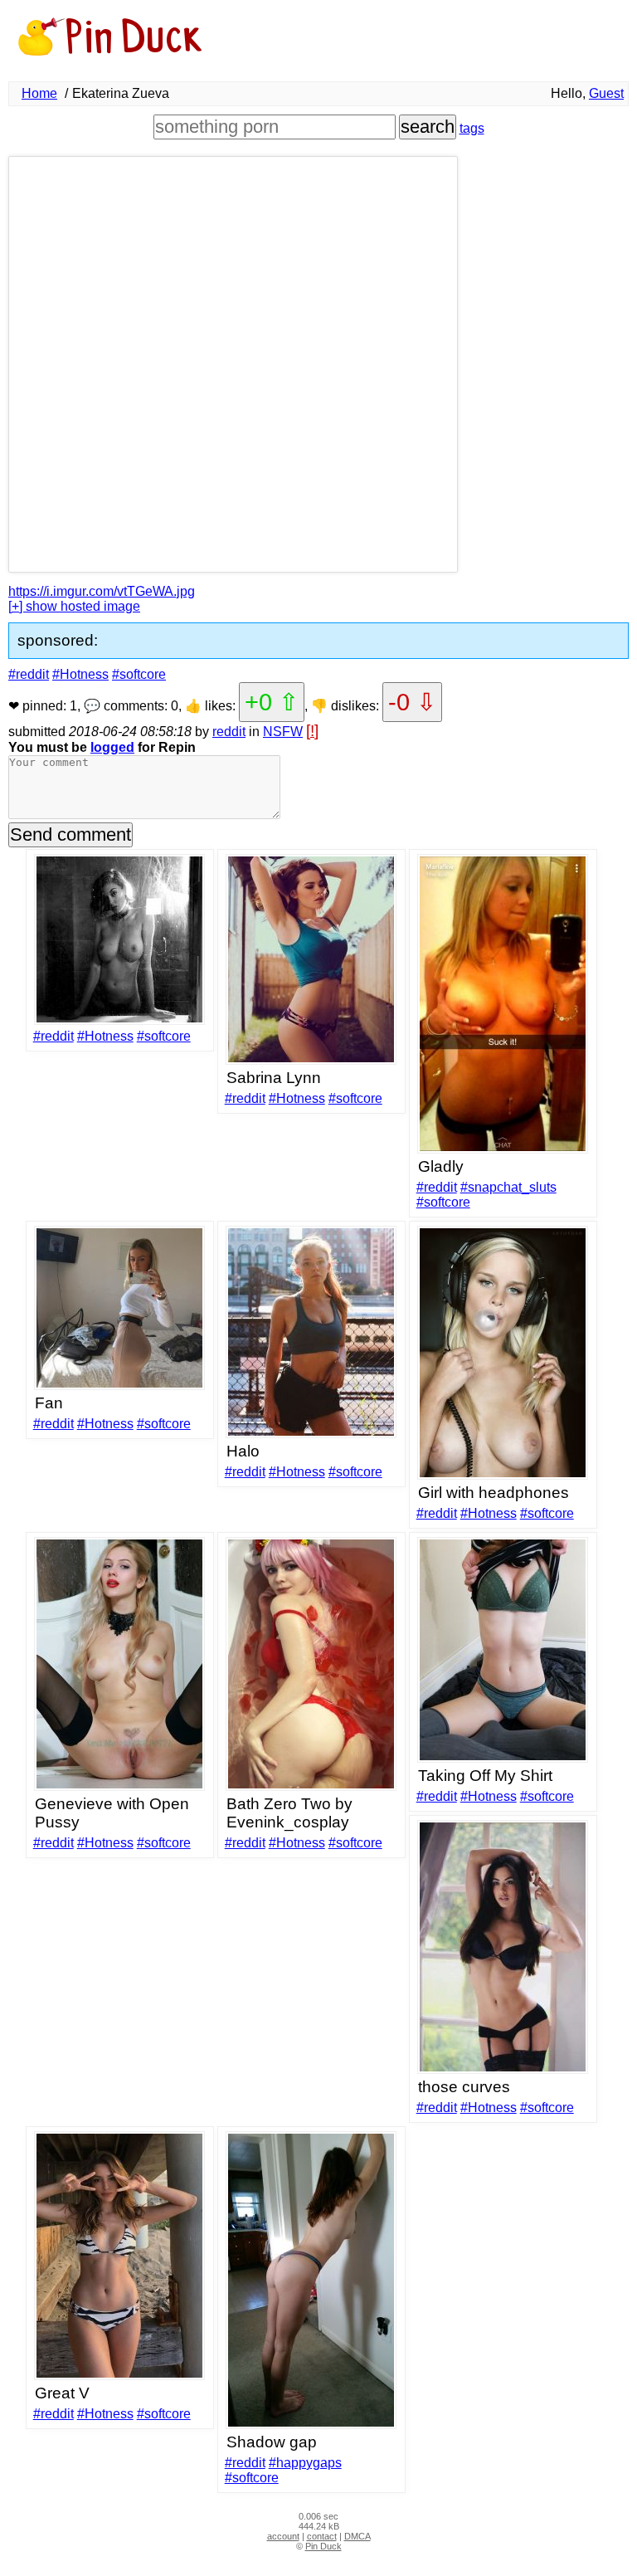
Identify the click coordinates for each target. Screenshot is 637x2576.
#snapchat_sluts (508, 1187)
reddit (229, 732)
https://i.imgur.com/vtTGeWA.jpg (102, 591)
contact (322, 2536)
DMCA (357, 2536)
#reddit (29, 674)
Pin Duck (323, 2546)
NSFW (283, 732)
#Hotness (80, 674)
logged (112, 747)
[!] (312, 731)
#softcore (139, 674)
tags (472, 128)
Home (39, 93)
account (283, 2536)
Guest (606, 93)
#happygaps (305, 2463)
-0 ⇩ (412, 702)
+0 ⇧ (272, 702)
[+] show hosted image (74, 606)
